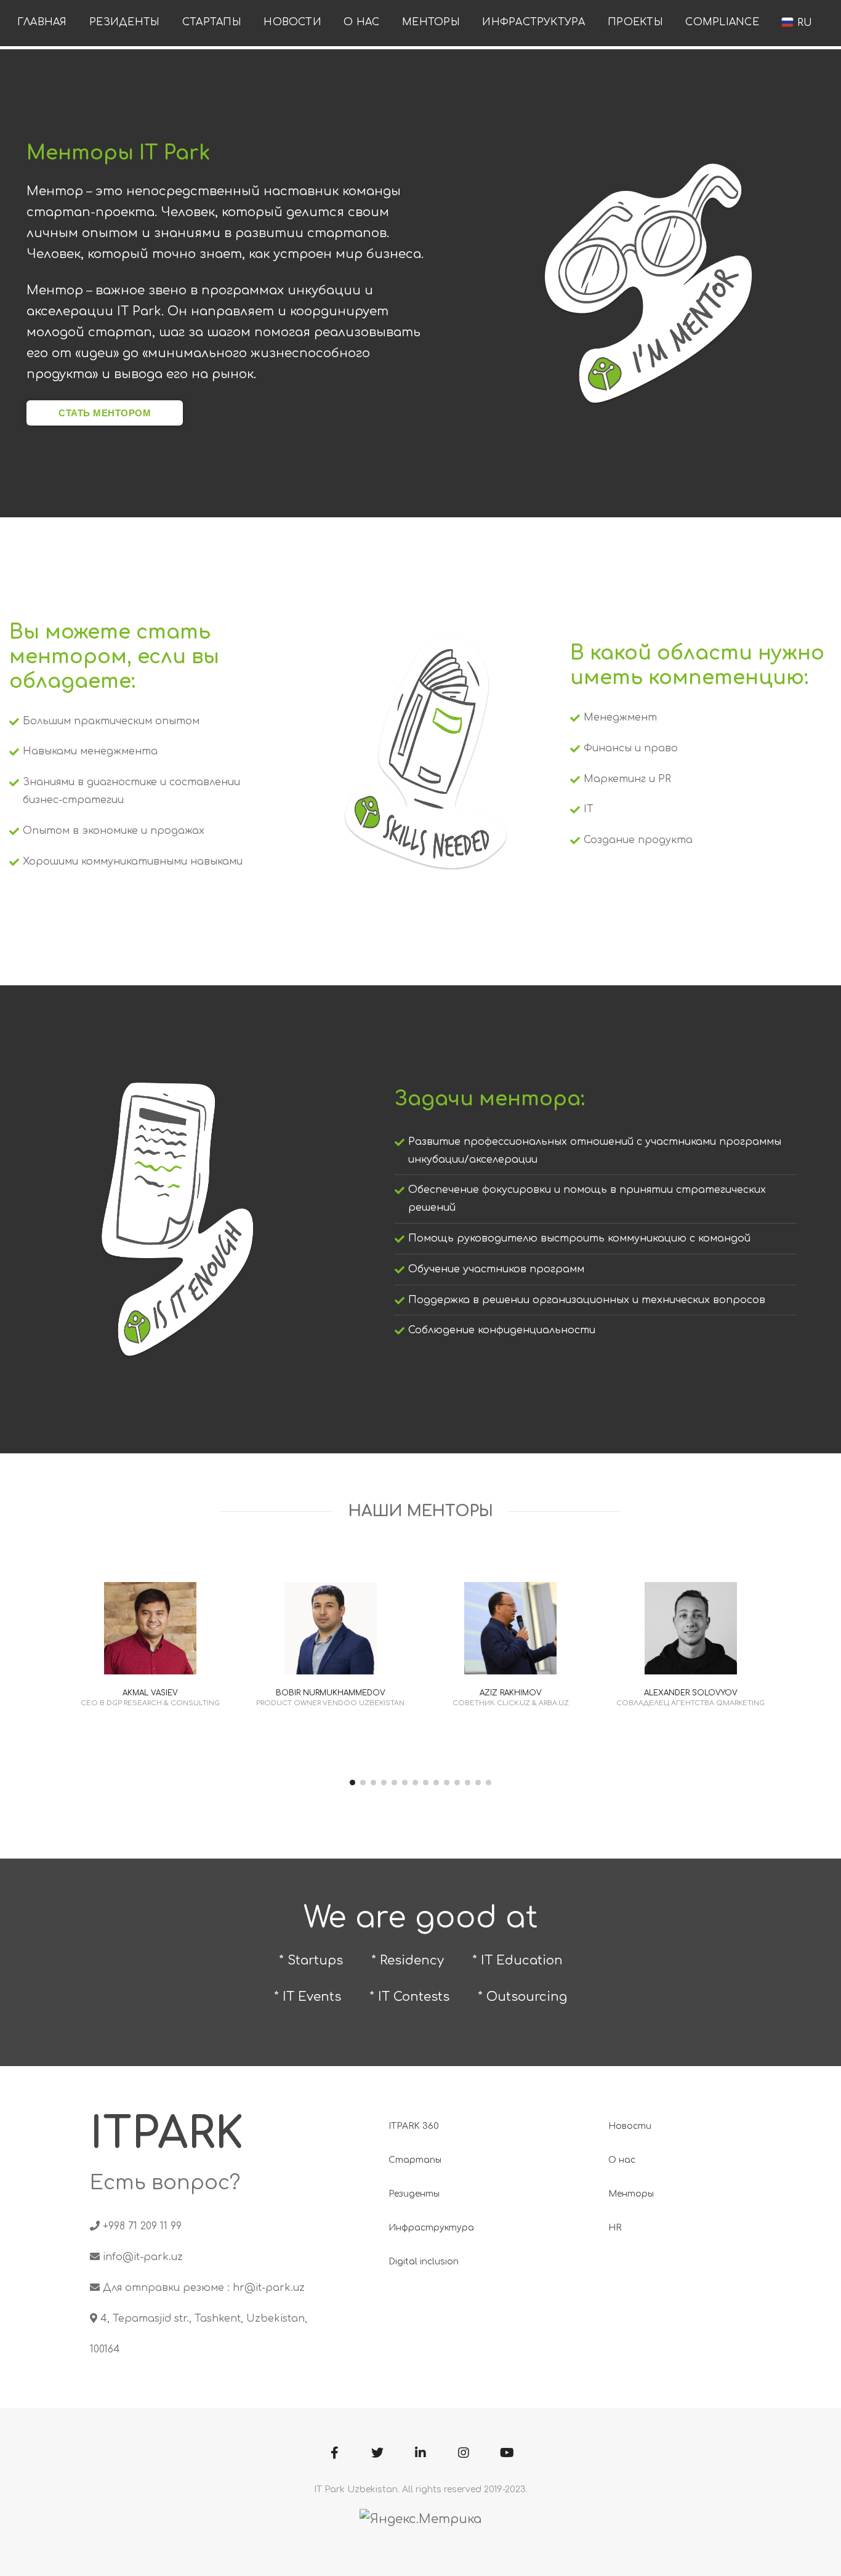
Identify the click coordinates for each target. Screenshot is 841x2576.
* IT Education (517, 1960)
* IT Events (308, 1997)
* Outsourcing (522, 1997)
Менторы (431, 22)
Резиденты (124, 22)
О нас (361, 22)
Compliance (722, 22)
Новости (292, 22)
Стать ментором (105, 413)
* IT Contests (409, 1997)
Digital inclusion (424, 2262)
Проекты (635, 22)
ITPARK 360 (414, 2126)
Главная (42, 22)
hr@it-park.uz (269, 2288)
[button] (352, 1783)
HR (615, 2228)
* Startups (311, 1960)
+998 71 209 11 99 (142, 2226)
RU (803, 23)
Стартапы (212, 22)
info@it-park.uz (143, 2257)
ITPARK (167, 2134)
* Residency (408, 1960)
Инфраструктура (533, 22)
